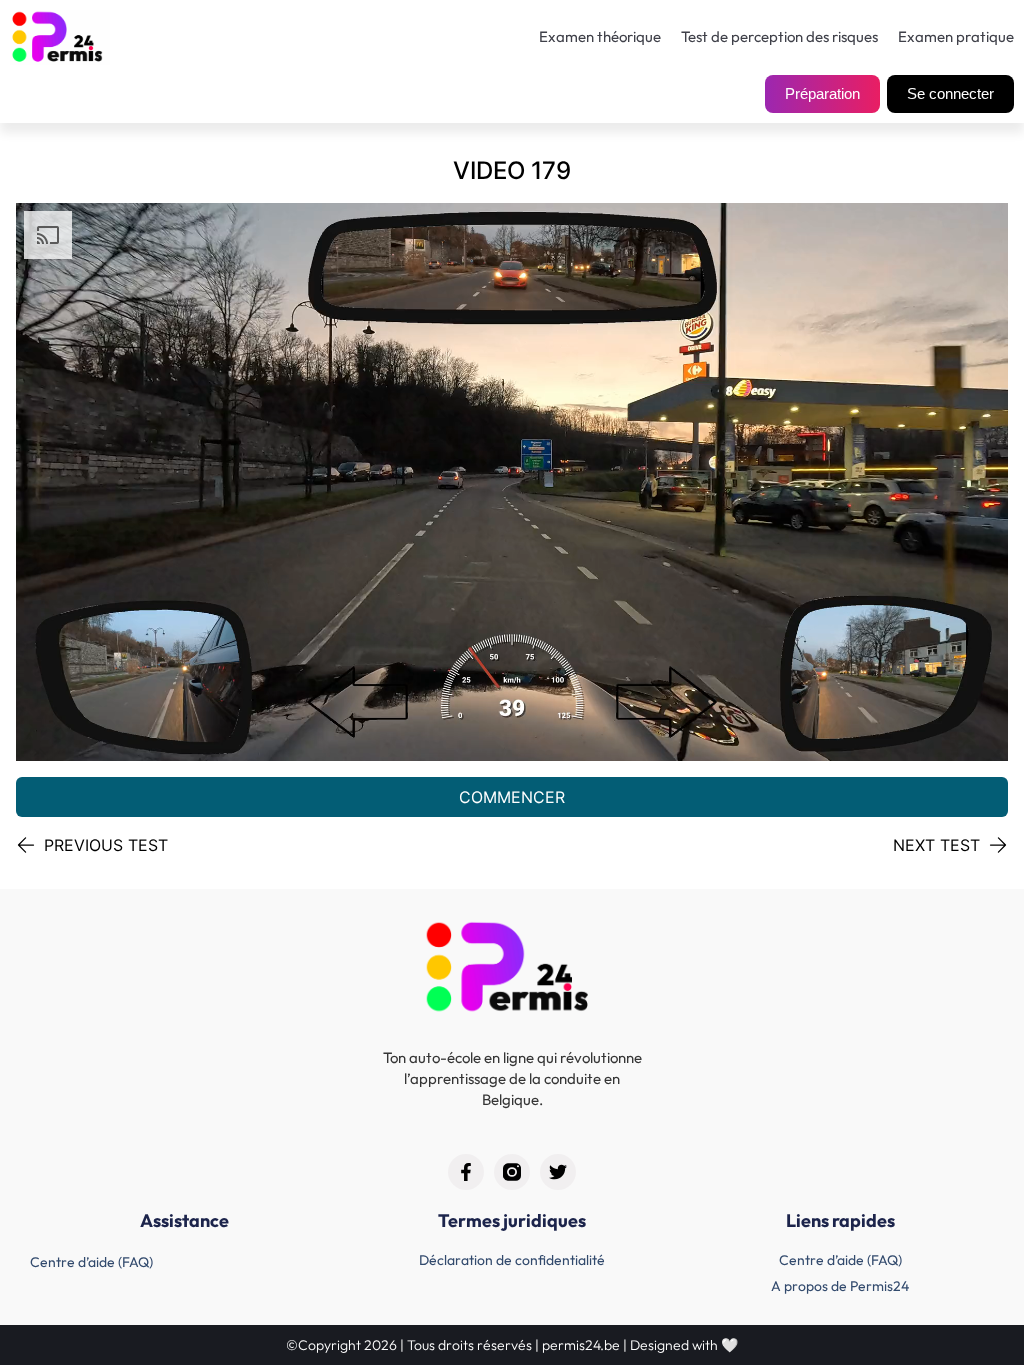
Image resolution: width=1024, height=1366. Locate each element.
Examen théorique (600, 36)
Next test (936, 845)
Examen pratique (956, 36)
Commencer (512, 797)
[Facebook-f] (466, 1172)
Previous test (106, 845)
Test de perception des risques (779, 36)
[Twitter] (558, 1172)
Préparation (822, 93)
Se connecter (950, 93)
